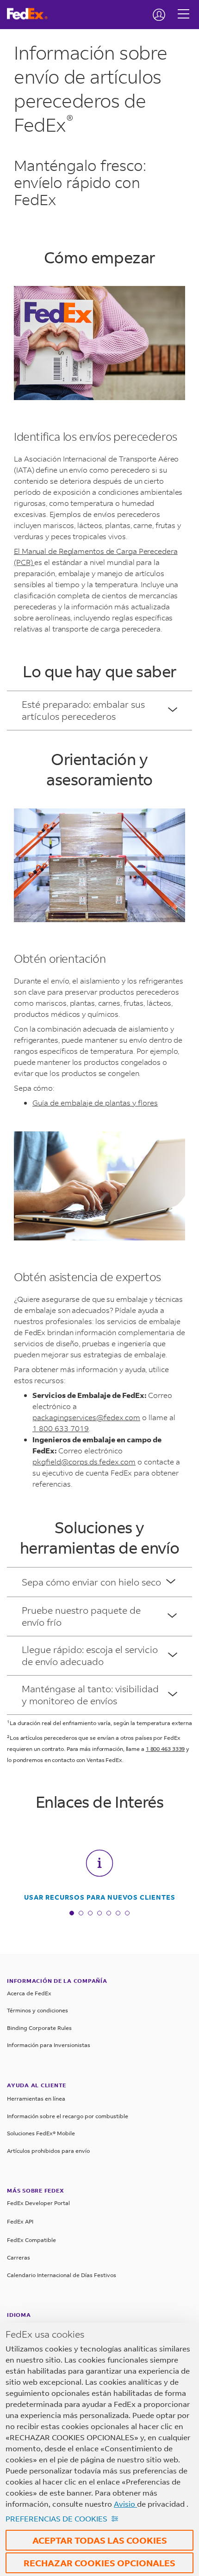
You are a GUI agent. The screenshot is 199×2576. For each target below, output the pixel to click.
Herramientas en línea (36, 2099)
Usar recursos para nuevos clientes (100, 1897)
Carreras (19, 2257)
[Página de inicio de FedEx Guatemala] (31, 14)
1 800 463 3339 (165, 1749)
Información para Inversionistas (49, 2045)
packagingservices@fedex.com (86, 1417)
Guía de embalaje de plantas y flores (95, 1103)
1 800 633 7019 (61, 1428)
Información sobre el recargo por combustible (68, 2116)
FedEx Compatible (31, 2240)
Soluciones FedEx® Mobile (41, 2133)
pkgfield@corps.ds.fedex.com (84, 1461)
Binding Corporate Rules (39, 2028)
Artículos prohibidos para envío (48, 2151)
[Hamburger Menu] (183, 7)
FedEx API (20, 2221)
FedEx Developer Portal (38, 2203)
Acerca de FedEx (29, 1993)
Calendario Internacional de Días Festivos (62, 2275)
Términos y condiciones (37, 2010)
